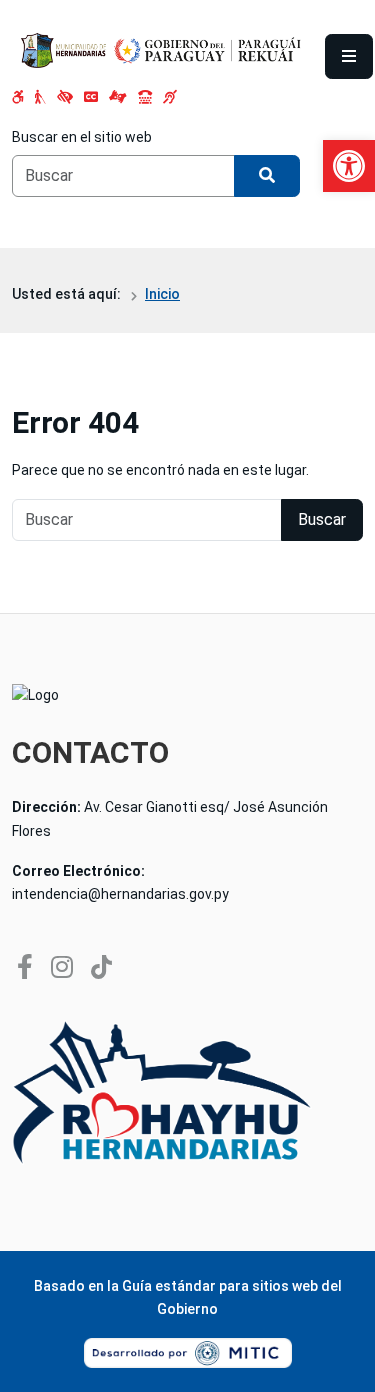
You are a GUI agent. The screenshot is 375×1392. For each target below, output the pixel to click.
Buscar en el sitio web (82, 137)
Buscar (322, 519)
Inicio (162, 294)
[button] (349, 166)
